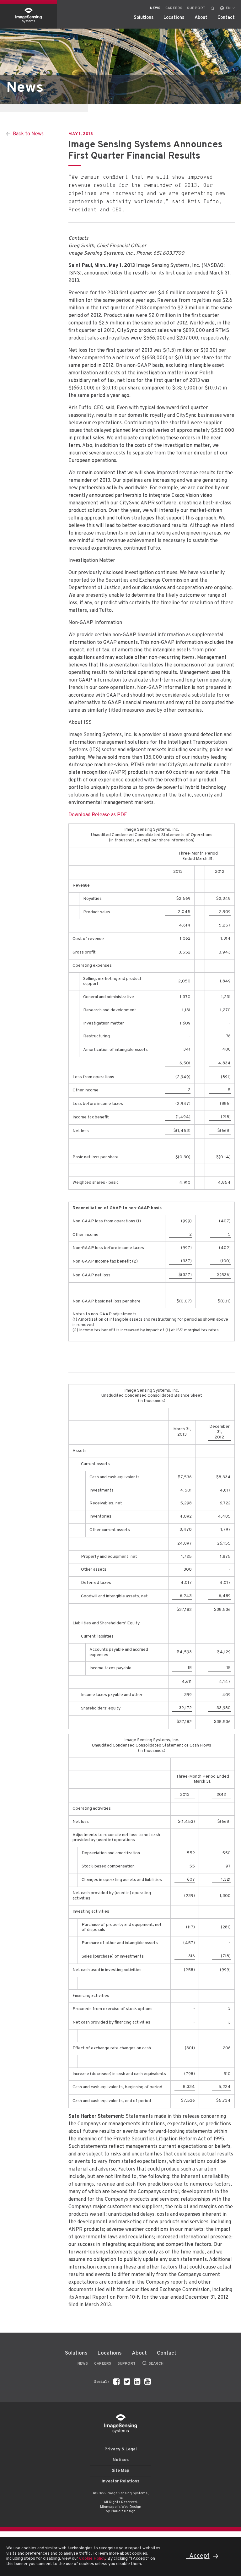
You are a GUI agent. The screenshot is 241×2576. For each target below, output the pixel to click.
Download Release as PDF (98, 815)
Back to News (28, 134)
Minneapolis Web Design (121, 2507)
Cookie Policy (92, 2559)
